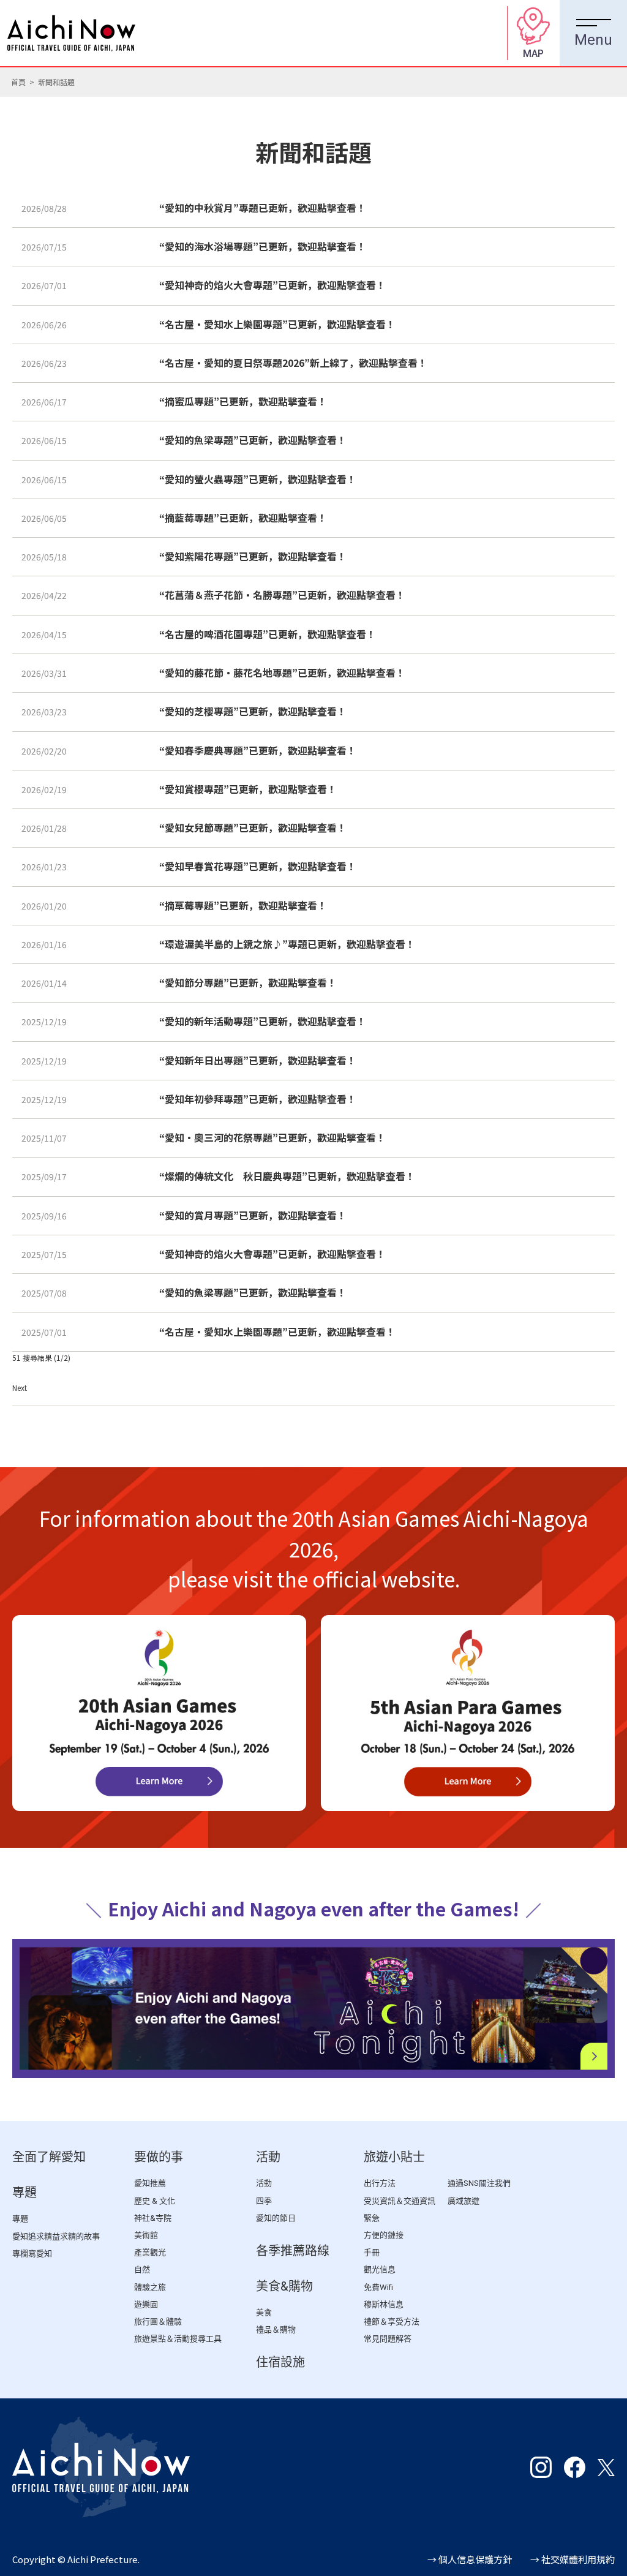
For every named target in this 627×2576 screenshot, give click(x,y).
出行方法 (380, 2183)
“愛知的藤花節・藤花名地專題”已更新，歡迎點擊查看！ (282, 672)
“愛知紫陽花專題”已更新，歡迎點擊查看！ (253, 556)
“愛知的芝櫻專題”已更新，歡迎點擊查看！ (253, 711)
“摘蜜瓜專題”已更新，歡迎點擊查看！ (243, 401)
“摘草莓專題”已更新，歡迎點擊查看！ (243, 905)
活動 (268, 2157)
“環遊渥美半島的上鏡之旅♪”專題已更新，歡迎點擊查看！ (287, 944)
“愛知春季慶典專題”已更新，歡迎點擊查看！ (258, 750)
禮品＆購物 (276, 2329)
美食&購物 (284, 2286)
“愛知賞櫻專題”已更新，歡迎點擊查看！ (248, 789)
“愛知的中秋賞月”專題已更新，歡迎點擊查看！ (263, 208)
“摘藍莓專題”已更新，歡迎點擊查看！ (243, 518)
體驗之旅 (150, 2287)
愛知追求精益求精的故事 (56, 2236)
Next (20, 1388)
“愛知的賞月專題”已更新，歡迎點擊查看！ (253, 1215)
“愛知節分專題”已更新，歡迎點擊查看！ (248, 982)
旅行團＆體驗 (158, 2322)
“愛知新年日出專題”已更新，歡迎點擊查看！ (258, 1060)
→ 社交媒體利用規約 (573, 2559)
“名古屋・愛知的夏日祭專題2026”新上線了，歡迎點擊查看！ (293, 363)
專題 (24, 2193)
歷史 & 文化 (155, 2201)
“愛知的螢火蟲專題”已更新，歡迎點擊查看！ (258, 479)
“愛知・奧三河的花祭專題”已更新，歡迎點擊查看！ (272, 1137)
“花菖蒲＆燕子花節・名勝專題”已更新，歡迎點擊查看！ (282, 595)
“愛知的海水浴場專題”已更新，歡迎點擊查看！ (263, 246)
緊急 (372, 2218)
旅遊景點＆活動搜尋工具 (178, 2339)
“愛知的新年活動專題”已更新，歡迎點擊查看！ (263, 1021)
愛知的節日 (276, 2218)
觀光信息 (380, 2269)
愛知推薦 (150, 2183)
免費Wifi (378, 2287)
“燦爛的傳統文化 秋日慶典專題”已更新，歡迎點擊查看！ (287, 1176)
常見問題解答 (388, 2339)
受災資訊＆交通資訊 (400, 2201)
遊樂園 (146, 2304)
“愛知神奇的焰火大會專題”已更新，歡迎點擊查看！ (272, 285)
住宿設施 (280, 2362)
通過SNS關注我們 (479, 2183)
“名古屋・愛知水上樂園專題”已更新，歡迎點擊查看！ (277, 324)
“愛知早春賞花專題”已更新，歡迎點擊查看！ (258, 866)
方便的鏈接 (384, 2235)
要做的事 (159, 2157)
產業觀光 (150, 2252)
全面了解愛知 (49, 2157)
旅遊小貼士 (394, 2157)
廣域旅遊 (464, 2201)
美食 (264, 2312)
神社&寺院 (153, 2218)
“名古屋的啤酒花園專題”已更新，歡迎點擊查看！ (268, 634)
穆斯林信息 (384, 2304)
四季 (264, 2201)
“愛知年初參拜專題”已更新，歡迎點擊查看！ (258, 1099)
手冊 (372, 2252)
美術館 (146, 2235)
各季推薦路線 (293, 2251)
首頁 (18, 82)
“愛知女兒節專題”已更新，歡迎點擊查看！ (253, 827)
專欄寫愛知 (32, 2254)
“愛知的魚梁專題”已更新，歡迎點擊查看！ (253, 440)
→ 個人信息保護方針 (470, 2559)
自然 (142, 2269)
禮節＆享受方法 (392, 2322)
